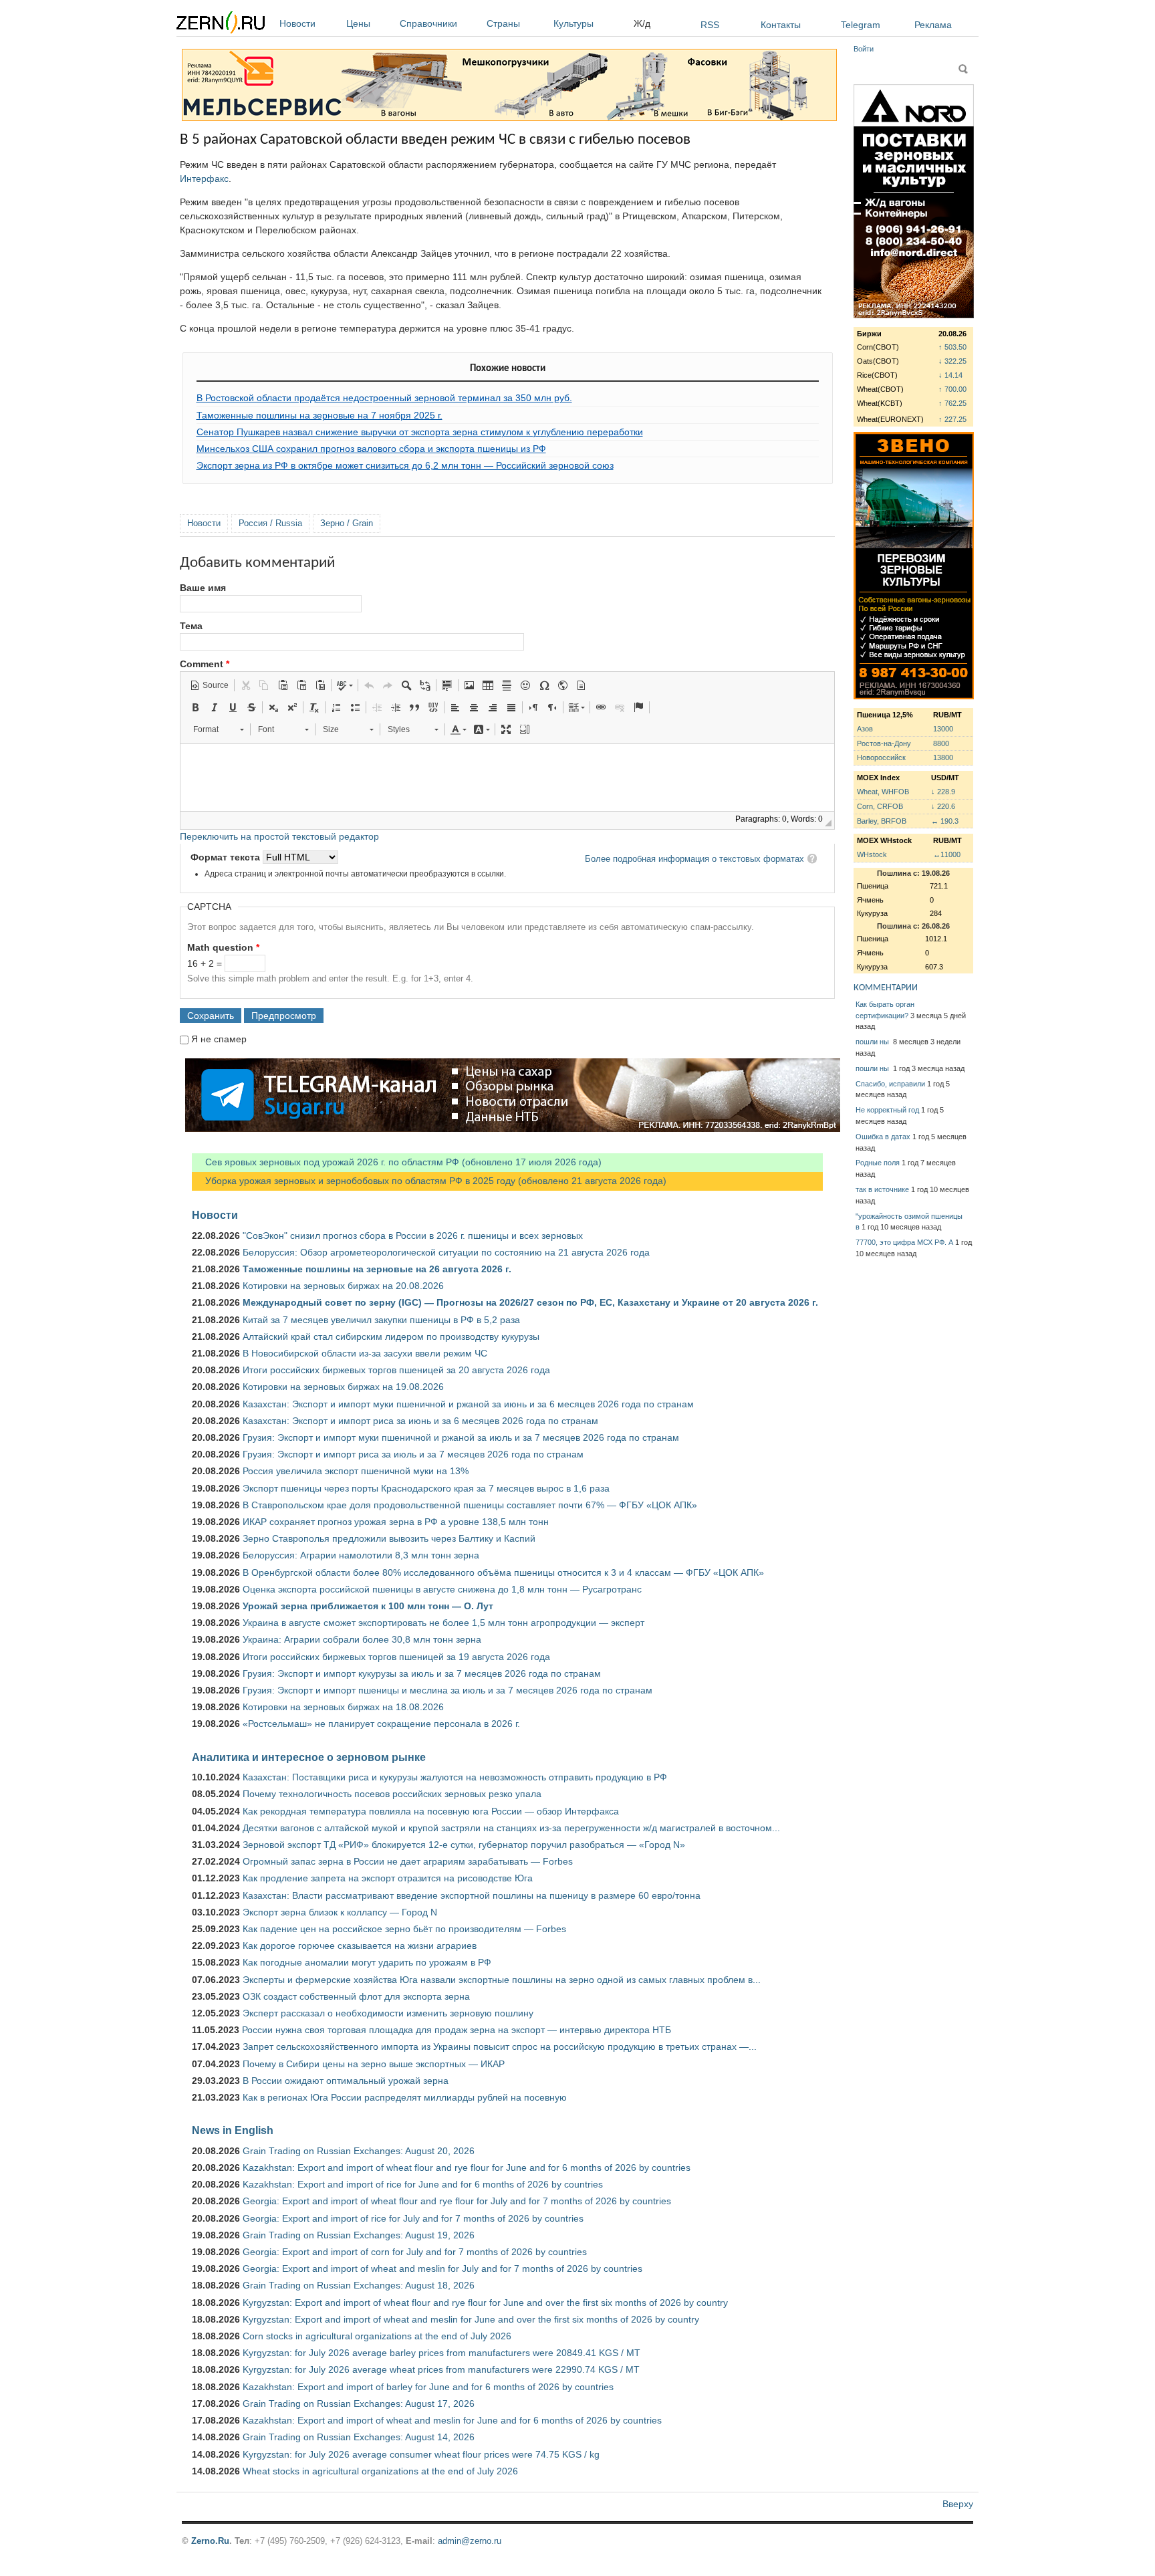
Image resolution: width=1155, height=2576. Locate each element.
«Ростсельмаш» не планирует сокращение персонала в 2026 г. (381, 1724)
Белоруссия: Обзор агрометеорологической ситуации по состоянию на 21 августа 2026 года (446, 1252)
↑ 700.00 (952, 389)
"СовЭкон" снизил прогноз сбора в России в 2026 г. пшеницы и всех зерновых (413, 1236)
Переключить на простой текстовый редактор (279, 836)
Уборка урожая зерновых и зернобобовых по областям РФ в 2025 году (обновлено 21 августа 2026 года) (429, 1181)
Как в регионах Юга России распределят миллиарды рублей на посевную (405, 2097)
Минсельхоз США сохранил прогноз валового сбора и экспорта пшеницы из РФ (371, 449)
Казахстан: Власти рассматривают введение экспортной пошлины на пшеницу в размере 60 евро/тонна (472, 1895)
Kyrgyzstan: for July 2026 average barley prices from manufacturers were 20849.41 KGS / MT (441, 2353)
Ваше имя (203, 588)
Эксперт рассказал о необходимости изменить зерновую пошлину (388, 2013)
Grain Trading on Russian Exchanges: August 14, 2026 (359, 2437)
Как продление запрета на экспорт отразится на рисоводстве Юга (388, 1878)
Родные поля (878, 1163)
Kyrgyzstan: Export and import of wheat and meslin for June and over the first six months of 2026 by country (471, 2319)
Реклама (933, 25)
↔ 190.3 (945, 821)
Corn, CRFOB (880, 806)
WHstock (872, 854)
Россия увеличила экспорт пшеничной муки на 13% (356, 1471)
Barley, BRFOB (882, 821)
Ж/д (642, 23)
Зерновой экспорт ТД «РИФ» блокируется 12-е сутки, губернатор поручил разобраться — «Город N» (464, 1845)
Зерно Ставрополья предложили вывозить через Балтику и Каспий (389, 1538)
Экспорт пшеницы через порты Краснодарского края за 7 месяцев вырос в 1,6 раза (426, 1488)
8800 (941, 743)
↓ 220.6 (943, 806)
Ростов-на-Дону (884, 743)
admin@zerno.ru (470, 2541)
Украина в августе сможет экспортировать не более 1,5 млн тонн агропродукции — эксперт (443, 1623)
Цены (358, 23)
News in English (233, 2130)
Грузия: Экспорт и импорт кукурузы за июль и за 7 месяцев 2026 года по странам (422, 1673)
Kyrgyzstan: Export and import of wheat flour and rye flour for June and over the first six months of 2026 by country (485, 2303)
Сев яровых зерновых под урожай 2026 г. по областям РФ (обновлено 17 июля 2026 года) (397, 1162)
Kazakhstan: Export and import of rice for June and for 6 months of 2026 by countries (423, 2184)
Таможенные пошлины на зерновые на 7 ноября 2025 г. (319, 415)
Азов (865, 729)
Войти (864, 49)
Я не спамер (219, 1039)
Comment (205, 664)
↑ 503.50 (952, 347)
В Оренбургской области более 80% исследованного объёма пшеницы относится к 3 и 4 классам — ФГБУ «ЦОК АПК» (503, 1572)
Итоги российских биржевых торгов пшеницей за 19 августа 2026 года (396, 1657)
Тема (191, 626)
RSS (710, 25)
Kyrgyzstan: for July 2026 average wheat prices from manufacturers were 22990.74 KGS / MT (441, 2369)
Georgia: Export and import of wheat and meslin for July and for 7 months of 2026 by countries (442, 2268)
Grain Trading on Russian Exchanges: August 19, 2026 (359, 2235)
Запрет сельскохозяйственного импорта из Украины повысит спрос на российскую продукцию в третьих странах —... (500, 2046)
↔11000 (947, 854)
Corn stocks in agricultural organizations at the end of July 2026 (377, 2336)
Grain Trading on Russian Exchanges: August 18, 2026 (359, 2285)
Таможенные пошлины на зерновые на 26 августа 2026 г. (377, 1269)
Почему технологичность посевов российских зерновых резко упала (392, 1794)
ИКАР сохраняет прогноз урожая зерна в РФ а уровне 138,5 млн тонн (396, 1522)
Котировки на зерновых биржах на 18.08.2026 (343, 1707)
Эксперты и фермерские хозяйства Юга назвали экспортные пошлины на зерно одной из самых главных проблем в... (502, 1980)
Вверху (958, 2504)
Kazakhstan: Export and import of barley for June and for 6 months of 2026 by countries (428, 2387)
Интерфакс (204, 179)
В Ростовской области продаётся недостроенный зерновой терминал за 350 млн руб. (384, 398)
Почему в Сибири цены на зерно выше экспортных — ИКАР (374, 2064)
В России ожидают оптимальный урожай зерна (346, 2081)
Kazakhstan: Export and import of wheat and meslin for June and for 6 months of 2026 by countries (452, 2420)
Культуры (573, 23)
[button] (209, 685)
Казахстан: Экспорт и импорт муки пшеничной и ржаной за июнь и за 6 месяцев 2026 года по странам (468, 1404)
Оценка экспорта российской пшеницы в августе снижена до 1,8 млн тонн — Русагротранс (442, 1589)
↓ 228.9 (943, 792)
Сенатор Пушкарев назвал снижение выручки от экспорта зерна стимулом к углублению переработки (420, 432)
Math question (223, 947)
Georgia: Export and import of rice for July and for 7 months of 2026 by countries (413, 2218)
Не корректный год (887, 1110)
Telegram (861, 25)
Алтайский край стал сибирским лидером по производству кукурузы (391, 1336)
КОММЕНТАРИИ (886, 988)
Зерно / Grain (347, 523)
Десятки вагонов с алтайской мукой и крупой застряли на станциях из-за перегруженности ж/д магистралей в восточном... (511, 1828)
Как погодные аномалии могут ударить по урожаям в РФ (367, 1962)
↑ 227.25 (952, 419)
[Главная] (221, 24)
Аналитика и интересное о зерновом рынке (309, 1757)
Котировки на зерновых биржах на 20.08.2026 (343, 1286)
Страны (503, 23)
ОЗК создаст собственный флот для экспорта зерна (356, 1996)
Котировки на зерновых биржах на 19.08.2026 (343, 1387)
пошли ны (873, 1042)
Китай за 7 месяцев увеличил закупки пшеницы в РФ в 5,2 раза (381, 1320)
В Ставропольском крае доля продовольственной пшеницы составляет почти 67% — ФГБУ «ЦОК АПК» (470, 1505)
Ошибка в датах (883, 1137)
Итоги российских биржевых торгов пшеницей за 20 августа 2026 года (396, 1370)
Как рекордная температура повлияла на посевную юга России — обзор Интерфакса (431, 1811)
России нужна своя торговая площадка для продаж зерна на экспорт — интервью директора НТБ (457, 2030)
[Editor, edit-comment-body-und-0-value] (507, 778)
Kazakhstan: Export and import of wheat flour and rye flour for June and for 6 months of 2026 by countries (467, 2168)
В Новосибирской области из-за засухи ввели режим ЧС (365, 1353)
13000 (943, 729)
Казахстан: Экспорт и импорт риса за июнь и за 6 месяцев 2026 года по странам (420, 1421)
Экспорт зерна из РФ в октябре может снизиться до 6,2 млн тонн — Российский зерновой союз (405, 465)
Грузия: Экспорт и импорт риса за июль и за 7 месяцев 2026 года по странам (413, 1454)
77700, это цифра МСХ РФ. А (904, 1242)
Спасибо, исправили (890, 1084)
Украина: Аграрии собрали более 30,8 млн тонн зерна (362, 1639)
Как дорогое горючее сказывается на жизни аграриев (360, 1946)
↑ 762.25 (952, 403)
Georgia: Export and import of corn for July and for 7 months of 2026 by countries (415, 2252)
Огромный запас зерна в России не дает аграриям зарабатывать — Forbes (408, 1861)
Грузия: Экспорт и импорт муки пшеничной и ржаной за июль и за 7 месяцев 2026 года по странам (461, 1437)
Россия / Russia (270, 523)
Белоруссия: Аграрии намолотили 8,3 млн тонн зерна (361, 1555)
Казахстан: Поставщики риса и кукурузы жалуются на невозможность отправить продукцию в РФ (455, 1777)
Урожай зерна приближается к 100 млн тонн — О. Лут (368, 1606)
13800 (943, 757)
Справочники (428, 23)
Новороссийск (881, 757)
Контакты (781, 25)
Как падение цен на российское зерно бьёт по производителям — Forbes (404, 1929)
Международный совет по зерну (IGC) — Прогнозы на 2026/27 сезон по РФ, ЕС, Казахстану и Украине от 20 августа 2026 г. (530, 1302)
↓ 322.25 (952, 361)
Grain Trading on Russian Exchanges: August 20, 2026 (359, 2151)
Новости (297, 23)
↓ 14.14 (950, 375)
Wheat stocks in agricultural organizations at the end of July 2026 (380, 2471)
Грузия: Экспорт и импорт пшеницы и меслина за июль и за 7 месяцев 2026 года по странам (447, 1690)
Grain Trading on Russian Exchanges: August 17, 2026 (359, 2404)
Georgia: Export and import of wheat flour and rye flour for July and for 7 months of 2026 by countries (457, 2201)
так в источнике (882, 1189)
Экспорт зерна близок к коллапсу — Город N (340, 1912)
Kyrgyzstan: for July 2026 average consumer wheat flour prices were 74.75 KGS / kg (421, 2454)
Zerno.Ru (210, 2541)
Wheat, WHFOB (883, 792)
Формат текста (227, 857)
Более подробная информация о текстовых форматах (694, 859)
